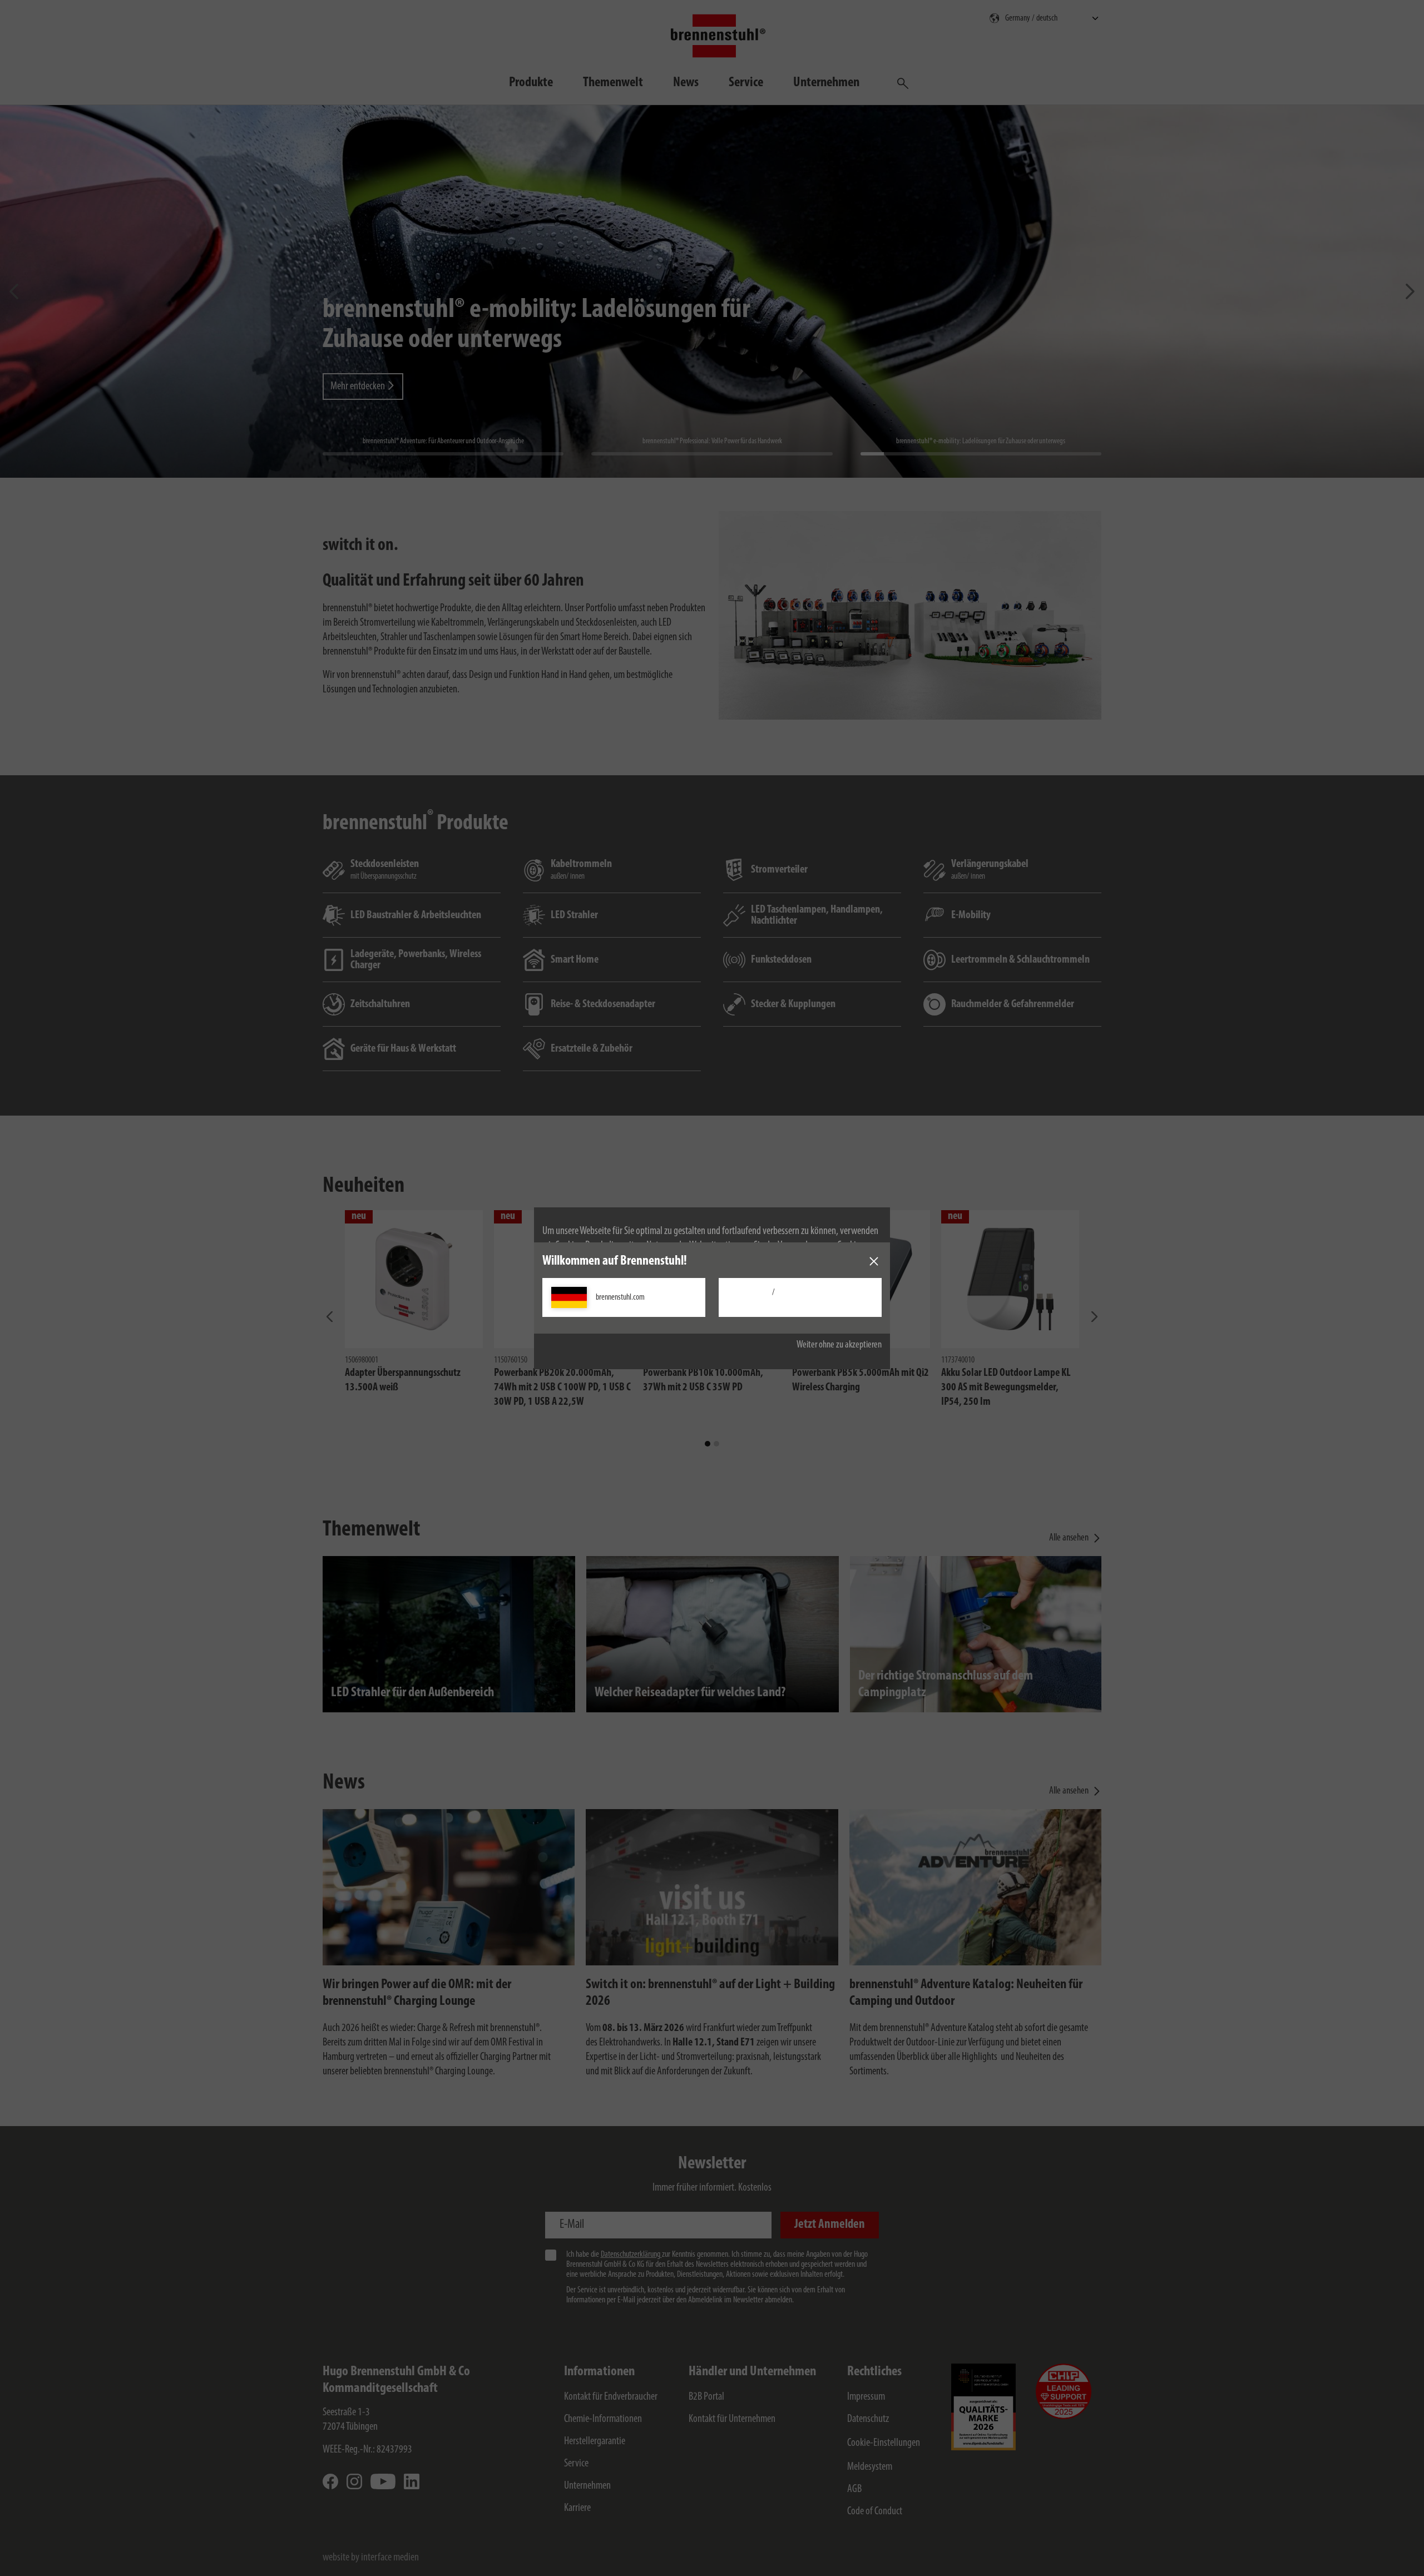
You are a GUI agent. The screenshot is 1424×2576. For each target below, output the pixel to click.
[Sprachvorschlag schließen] (874, 1261)
